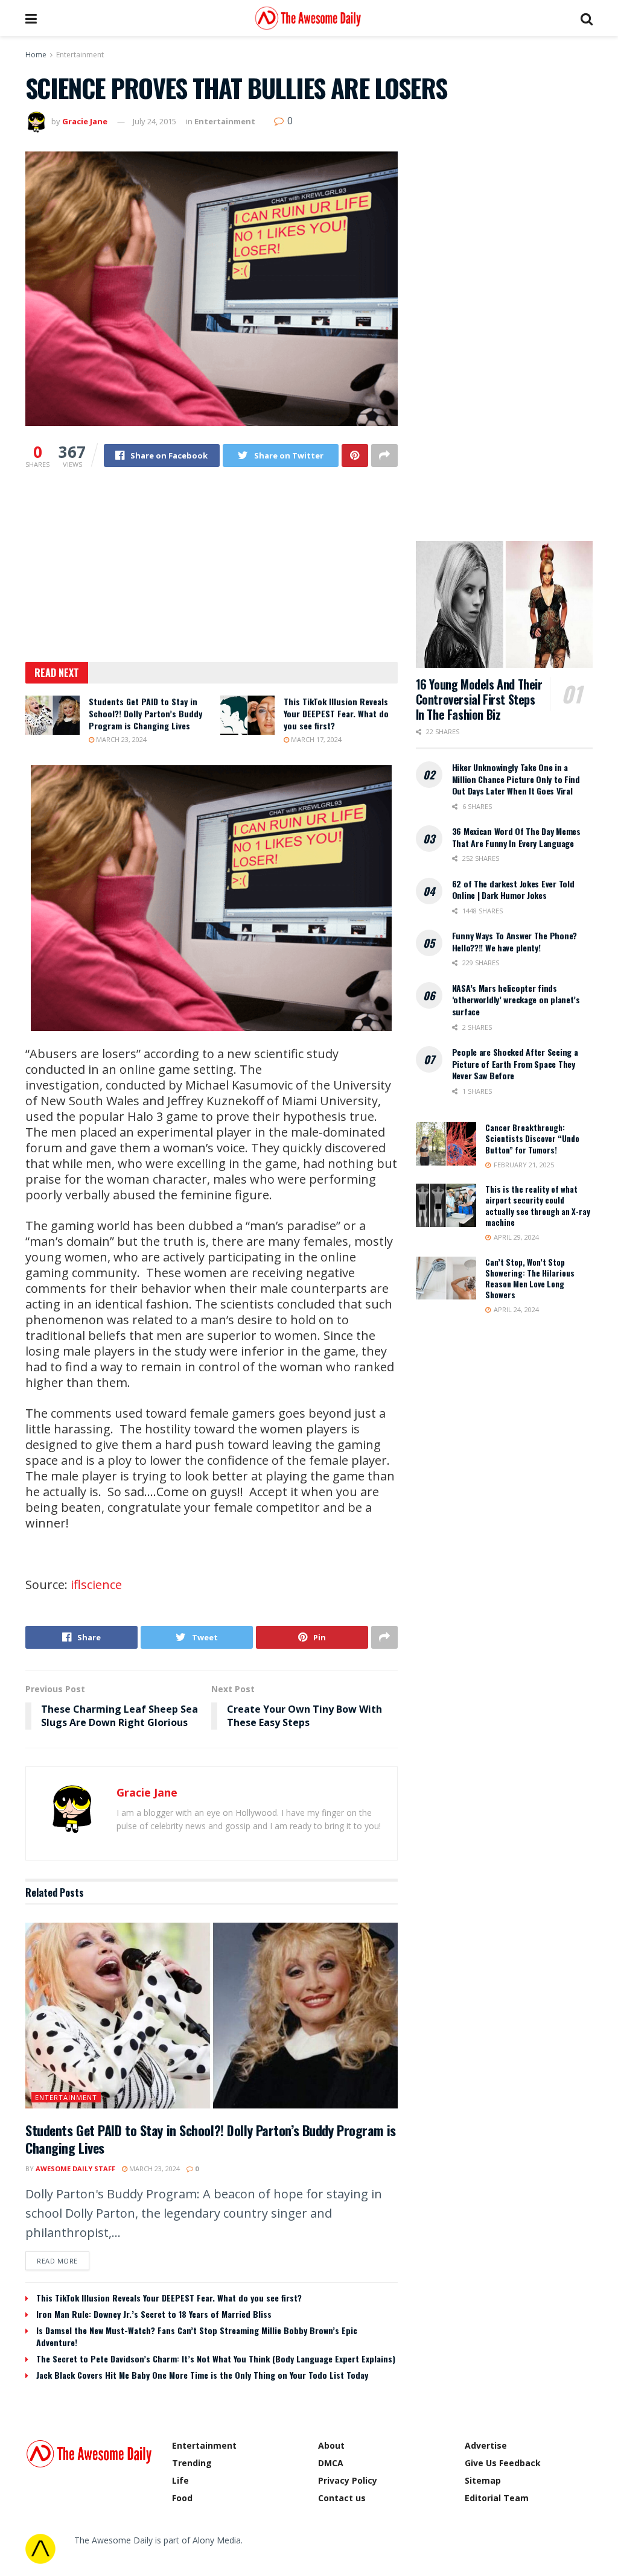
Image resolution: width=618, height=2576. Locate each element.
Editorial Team (497, 2498)
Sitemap (483, 2480)
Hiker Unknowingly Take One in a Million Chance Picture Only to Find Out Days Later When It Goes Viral (516, 779)
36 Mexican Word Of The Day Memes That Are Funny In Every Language (516, 837)
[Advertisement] (212, 573)
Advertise (486, 2445)
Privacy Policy (348, 2480)
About (331, 2445)
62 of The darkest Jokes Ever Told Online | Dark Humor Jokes (513, 890)
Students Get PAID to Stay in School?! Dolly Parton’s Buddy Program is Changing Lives (145, 713)
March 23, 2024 (120, 739)
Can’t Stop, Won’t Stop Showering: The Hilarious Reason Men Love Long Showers (530, 1279)
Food (182, 2498)
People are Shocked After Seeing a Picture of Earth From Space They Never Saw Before (515, 1064)
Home (36, 55)
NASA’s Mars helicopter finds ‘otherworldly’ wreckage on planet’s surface (516, 1000)
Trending (192, 2463)
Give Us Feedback (503, 2463)
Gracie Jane (85, 121)
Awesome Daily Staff (75, 2168)
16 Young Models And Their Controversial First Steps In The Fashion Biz (479, 699)
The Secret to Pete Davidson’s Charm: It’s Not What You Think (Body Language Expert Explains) (216, 2359)
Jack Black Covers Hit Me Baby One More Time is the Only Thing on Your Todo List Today (202, 2375)
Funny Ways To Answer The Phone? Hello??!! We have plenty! (514, 941)
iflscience (96, 1585)
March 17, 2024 (315, 739)
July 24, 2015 (154, 121)
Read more (57, 2261)
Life (180, 2480)
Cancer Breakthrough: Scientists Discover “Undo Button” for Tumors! (532, 1138)
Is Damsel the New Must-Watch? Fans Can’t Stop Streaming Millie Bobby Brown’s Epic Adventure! (197, 2336)
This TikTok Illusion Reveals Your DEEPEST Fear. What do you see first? (336, 713)
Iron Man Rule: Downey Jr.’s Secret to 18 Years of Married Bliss (154, 2314)
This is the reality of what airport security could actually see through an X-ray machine (538, 1206)
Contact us (342, 2498)
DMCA (331, 2463)
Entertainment (80, 55)
